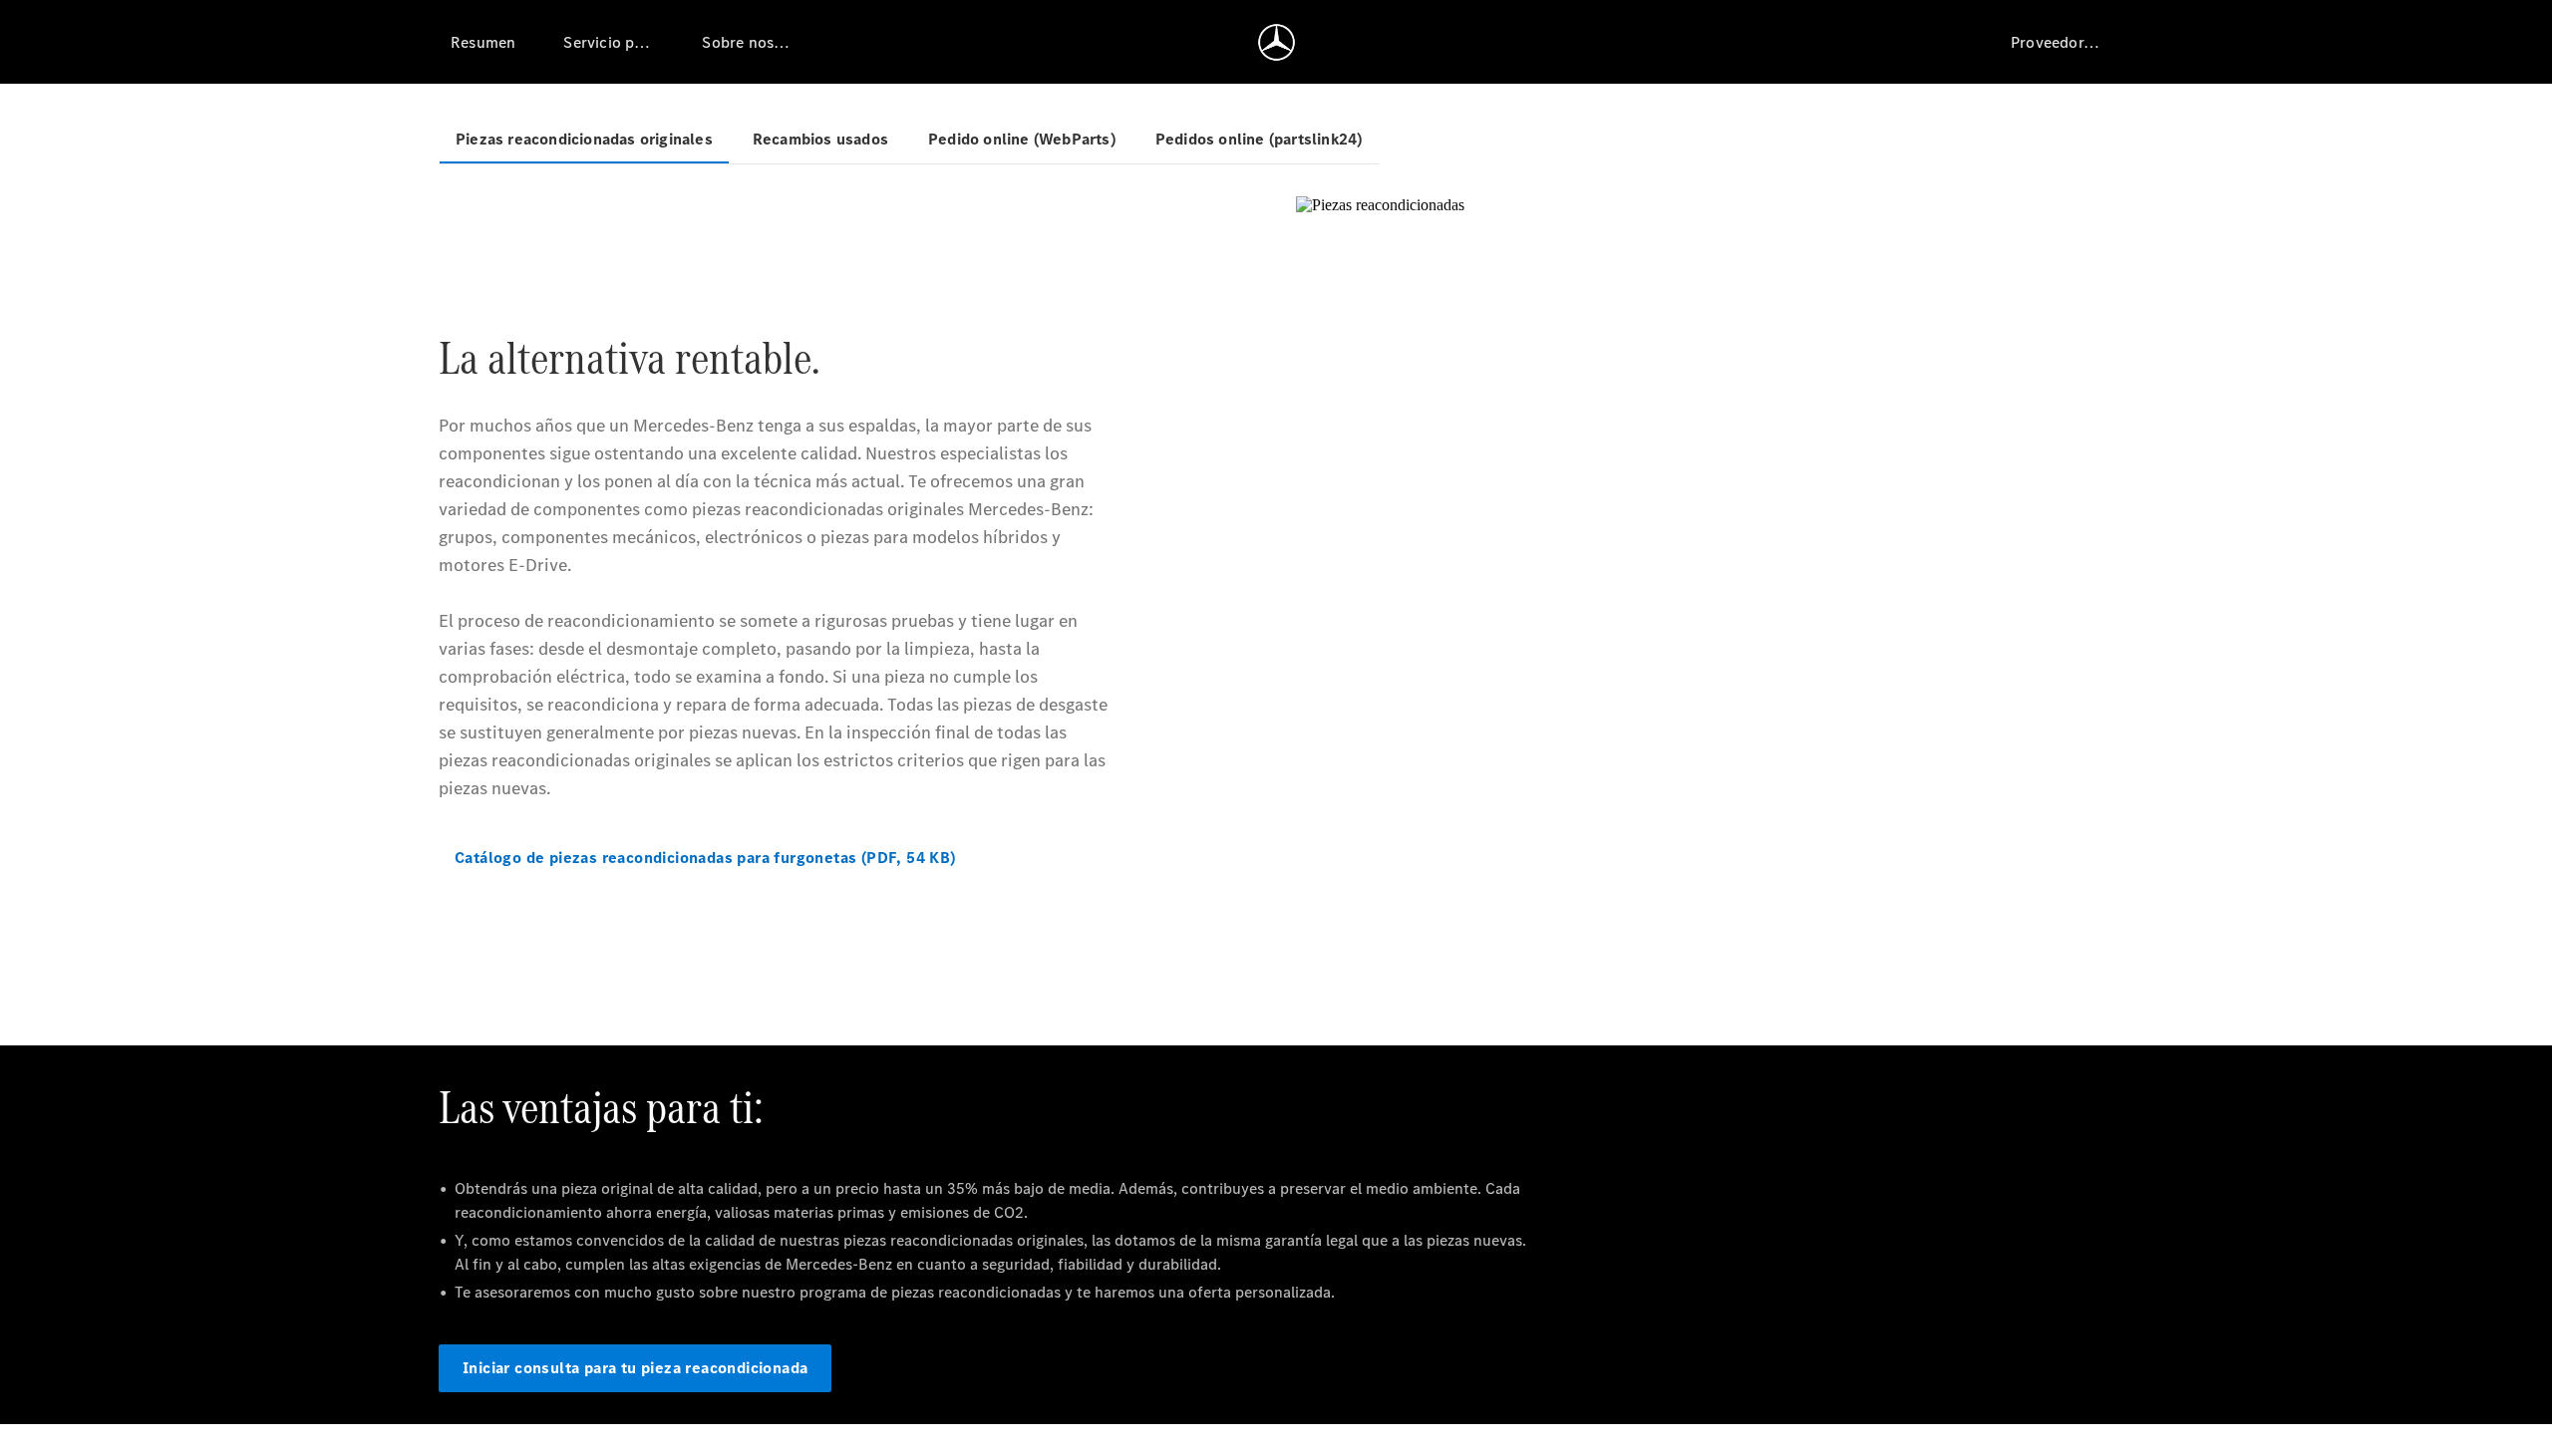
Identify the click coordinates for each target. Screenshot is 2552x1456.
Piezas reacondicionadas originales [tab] (584, 139)
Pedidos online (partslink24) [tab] (1259, 139)
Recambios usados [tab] (820, 139)
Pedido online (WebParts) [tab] (1022, 139)
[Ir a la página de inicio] (1276, 42)
